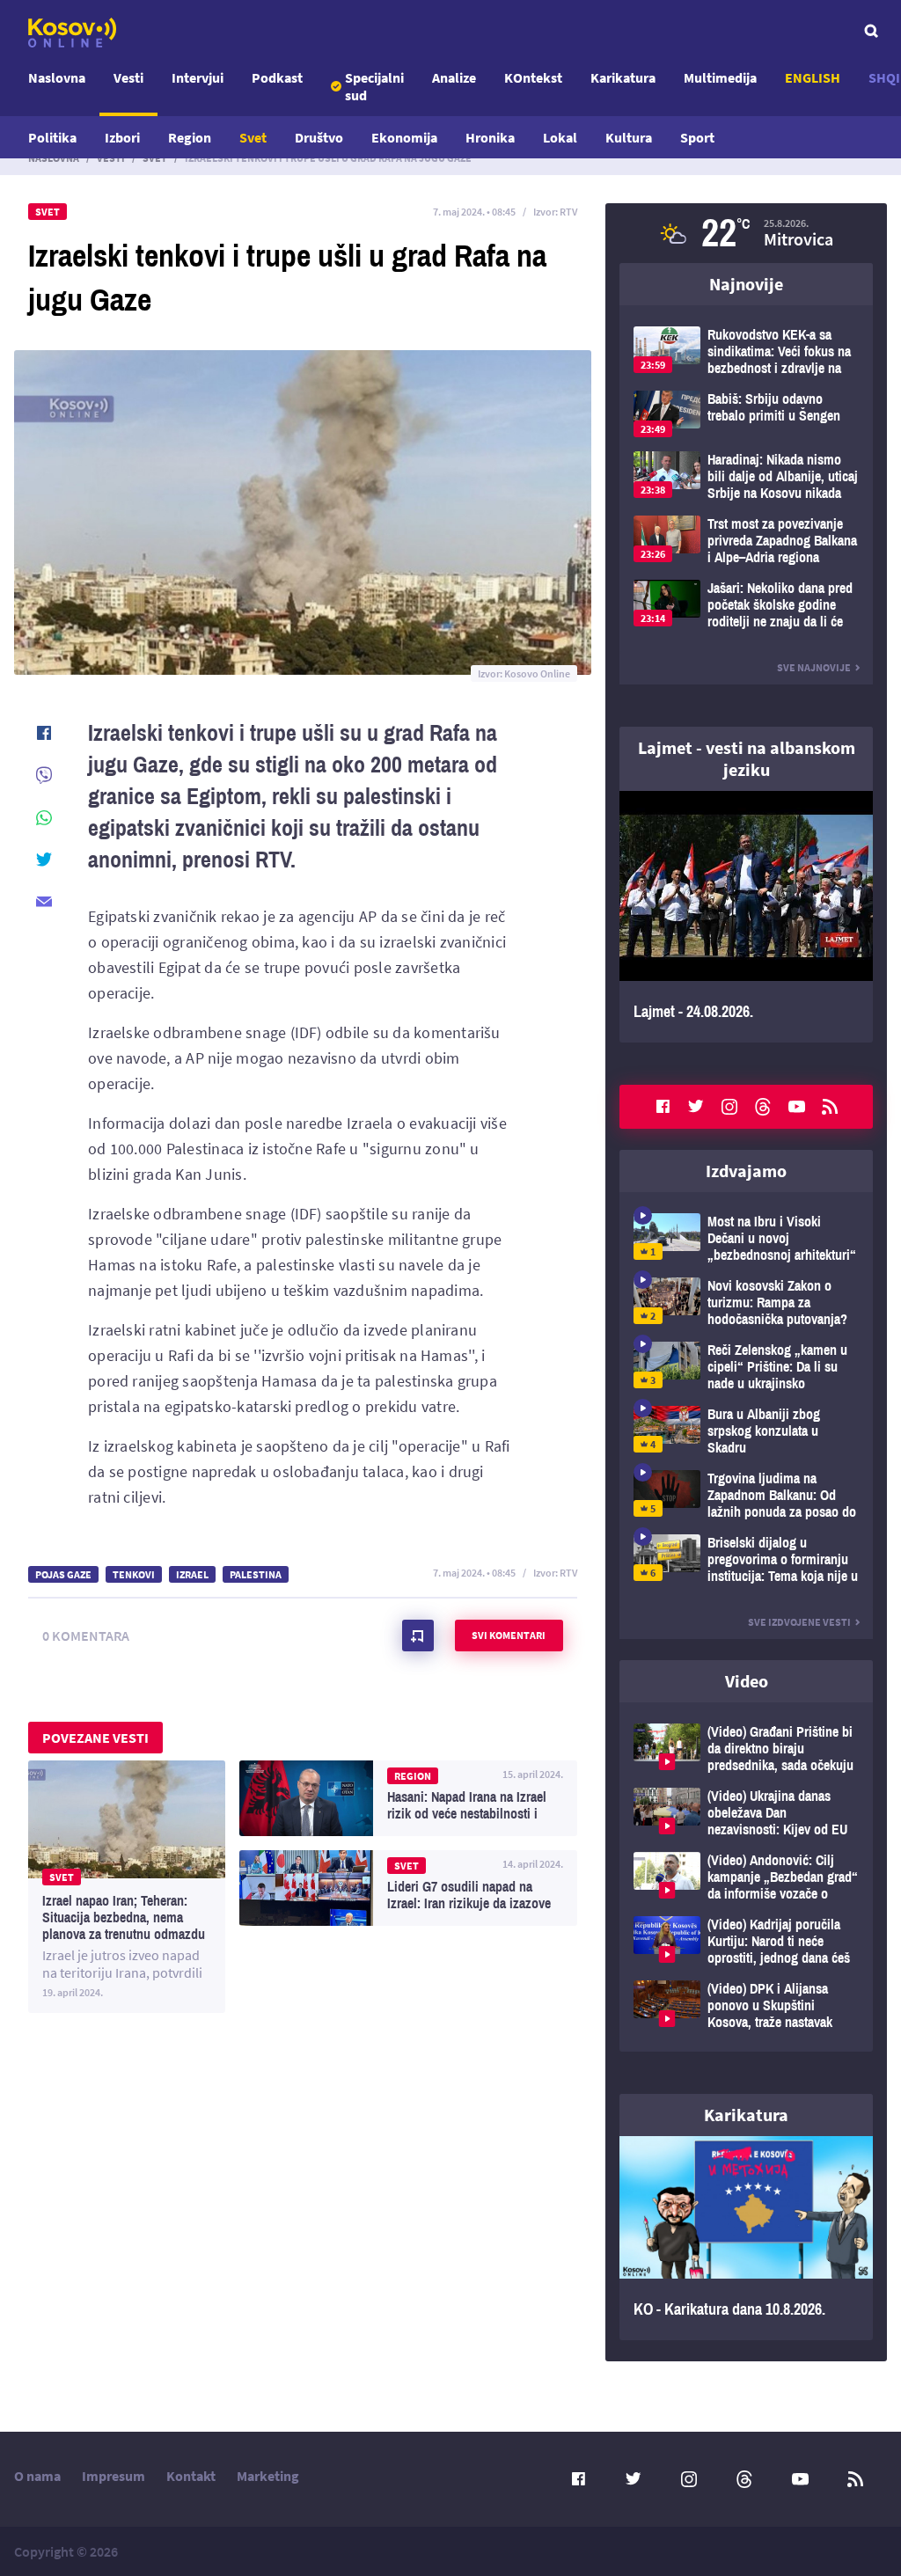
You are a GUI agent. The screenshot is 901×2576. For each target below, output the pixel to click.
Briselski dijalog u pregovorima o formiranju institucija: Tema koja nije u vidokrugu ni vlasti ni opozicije (746, 1559)
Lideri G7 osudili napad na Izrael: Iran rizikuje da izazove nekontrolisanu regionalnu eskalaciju (408, 1888)
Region (190, 137)
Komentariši (418, 1636)
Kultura (629, 137)
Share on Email (44, 902)
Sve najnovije (814, 667)
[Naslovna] (72, 33)
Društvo (319, 137)
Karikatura (623, 77)
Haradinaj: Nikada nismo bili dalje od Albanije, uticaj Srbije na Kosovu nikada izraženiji (746, 476)
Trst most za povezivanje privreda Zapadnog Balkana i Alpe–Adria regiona (746, 541)
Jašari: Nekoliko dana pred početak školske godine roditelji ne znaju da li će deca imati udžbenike (746, 605)
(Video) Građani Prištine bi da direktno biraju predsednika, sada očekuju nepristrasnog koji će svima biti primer (746, 1749)
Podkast (277, 77)
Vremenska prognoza (746, 233)
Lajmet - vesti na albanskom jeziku (747, 758)
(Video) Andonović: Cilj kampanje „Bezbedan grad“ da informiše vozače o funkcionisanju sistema (746, 1877)
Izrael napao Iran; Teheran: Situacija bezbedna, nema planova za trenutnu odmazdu (127, 1887)
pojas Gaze (63, 1574)
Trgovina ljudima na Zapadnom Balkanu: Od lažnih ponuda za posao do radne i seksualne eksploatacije (746, 1495)
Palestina (256, 1574)
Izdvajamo (746, 1171)
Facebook (663, 1107)
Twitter (696, 1107)
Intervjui (198, 77)
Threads (763, 1107)
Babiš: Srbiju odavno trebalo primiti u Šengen (746, 414)
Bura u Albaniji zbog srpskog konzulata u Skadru (746, 1431)
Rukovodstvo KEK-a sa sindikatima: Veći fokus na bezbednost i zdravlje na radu (746, 351)
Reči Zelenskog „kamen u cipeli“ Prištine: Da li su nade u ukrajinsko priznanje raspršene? (746, 1367)
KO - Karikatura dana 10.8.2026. (746, 2238)
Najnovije (746, 284)
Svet (253, 137)
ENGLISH (813, 77)
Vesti (128, 77)
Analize (454, 77)
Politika (52, 137)
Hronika (490, 137)
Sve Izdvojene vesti (799, 1622)
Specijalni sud (374, 86)
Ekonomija (404, 137)
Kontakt (191, 2476)
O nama (37, 2476)
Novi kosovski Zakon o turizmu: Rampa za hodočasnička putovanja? (746, 1303)
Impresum (114, 2476)
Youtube (796, 1107)
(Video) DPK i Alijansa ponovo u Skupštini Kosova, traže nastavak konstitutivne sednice (746, 2005)
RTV (568, 212)
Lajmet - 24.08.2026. (746, 917)
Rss (830, 1107)
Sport (697, 137)
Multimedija (720, 77)
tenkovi (134, 1574)
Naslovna (57, 77)
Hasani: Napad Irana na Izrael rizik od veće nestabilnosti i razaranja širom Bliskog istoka (408, 1798)
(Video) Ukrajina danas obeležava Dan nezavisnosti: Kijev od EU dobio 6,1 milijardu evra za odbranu (746, 1813)
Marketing (268, 2476)
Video (747, 1681)
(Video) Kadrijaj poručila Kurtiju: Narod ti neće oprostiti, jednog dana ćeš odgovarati (746, 1941)
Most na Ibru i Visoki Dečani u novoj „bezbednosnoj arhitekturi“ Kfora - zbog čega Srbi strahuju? (746, 1238)
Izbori (122, 137)
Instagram (729, 1107)
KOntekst (533, 77)
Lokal (560, 137)
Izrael (192, 1574)
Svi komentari (509, 1635)
